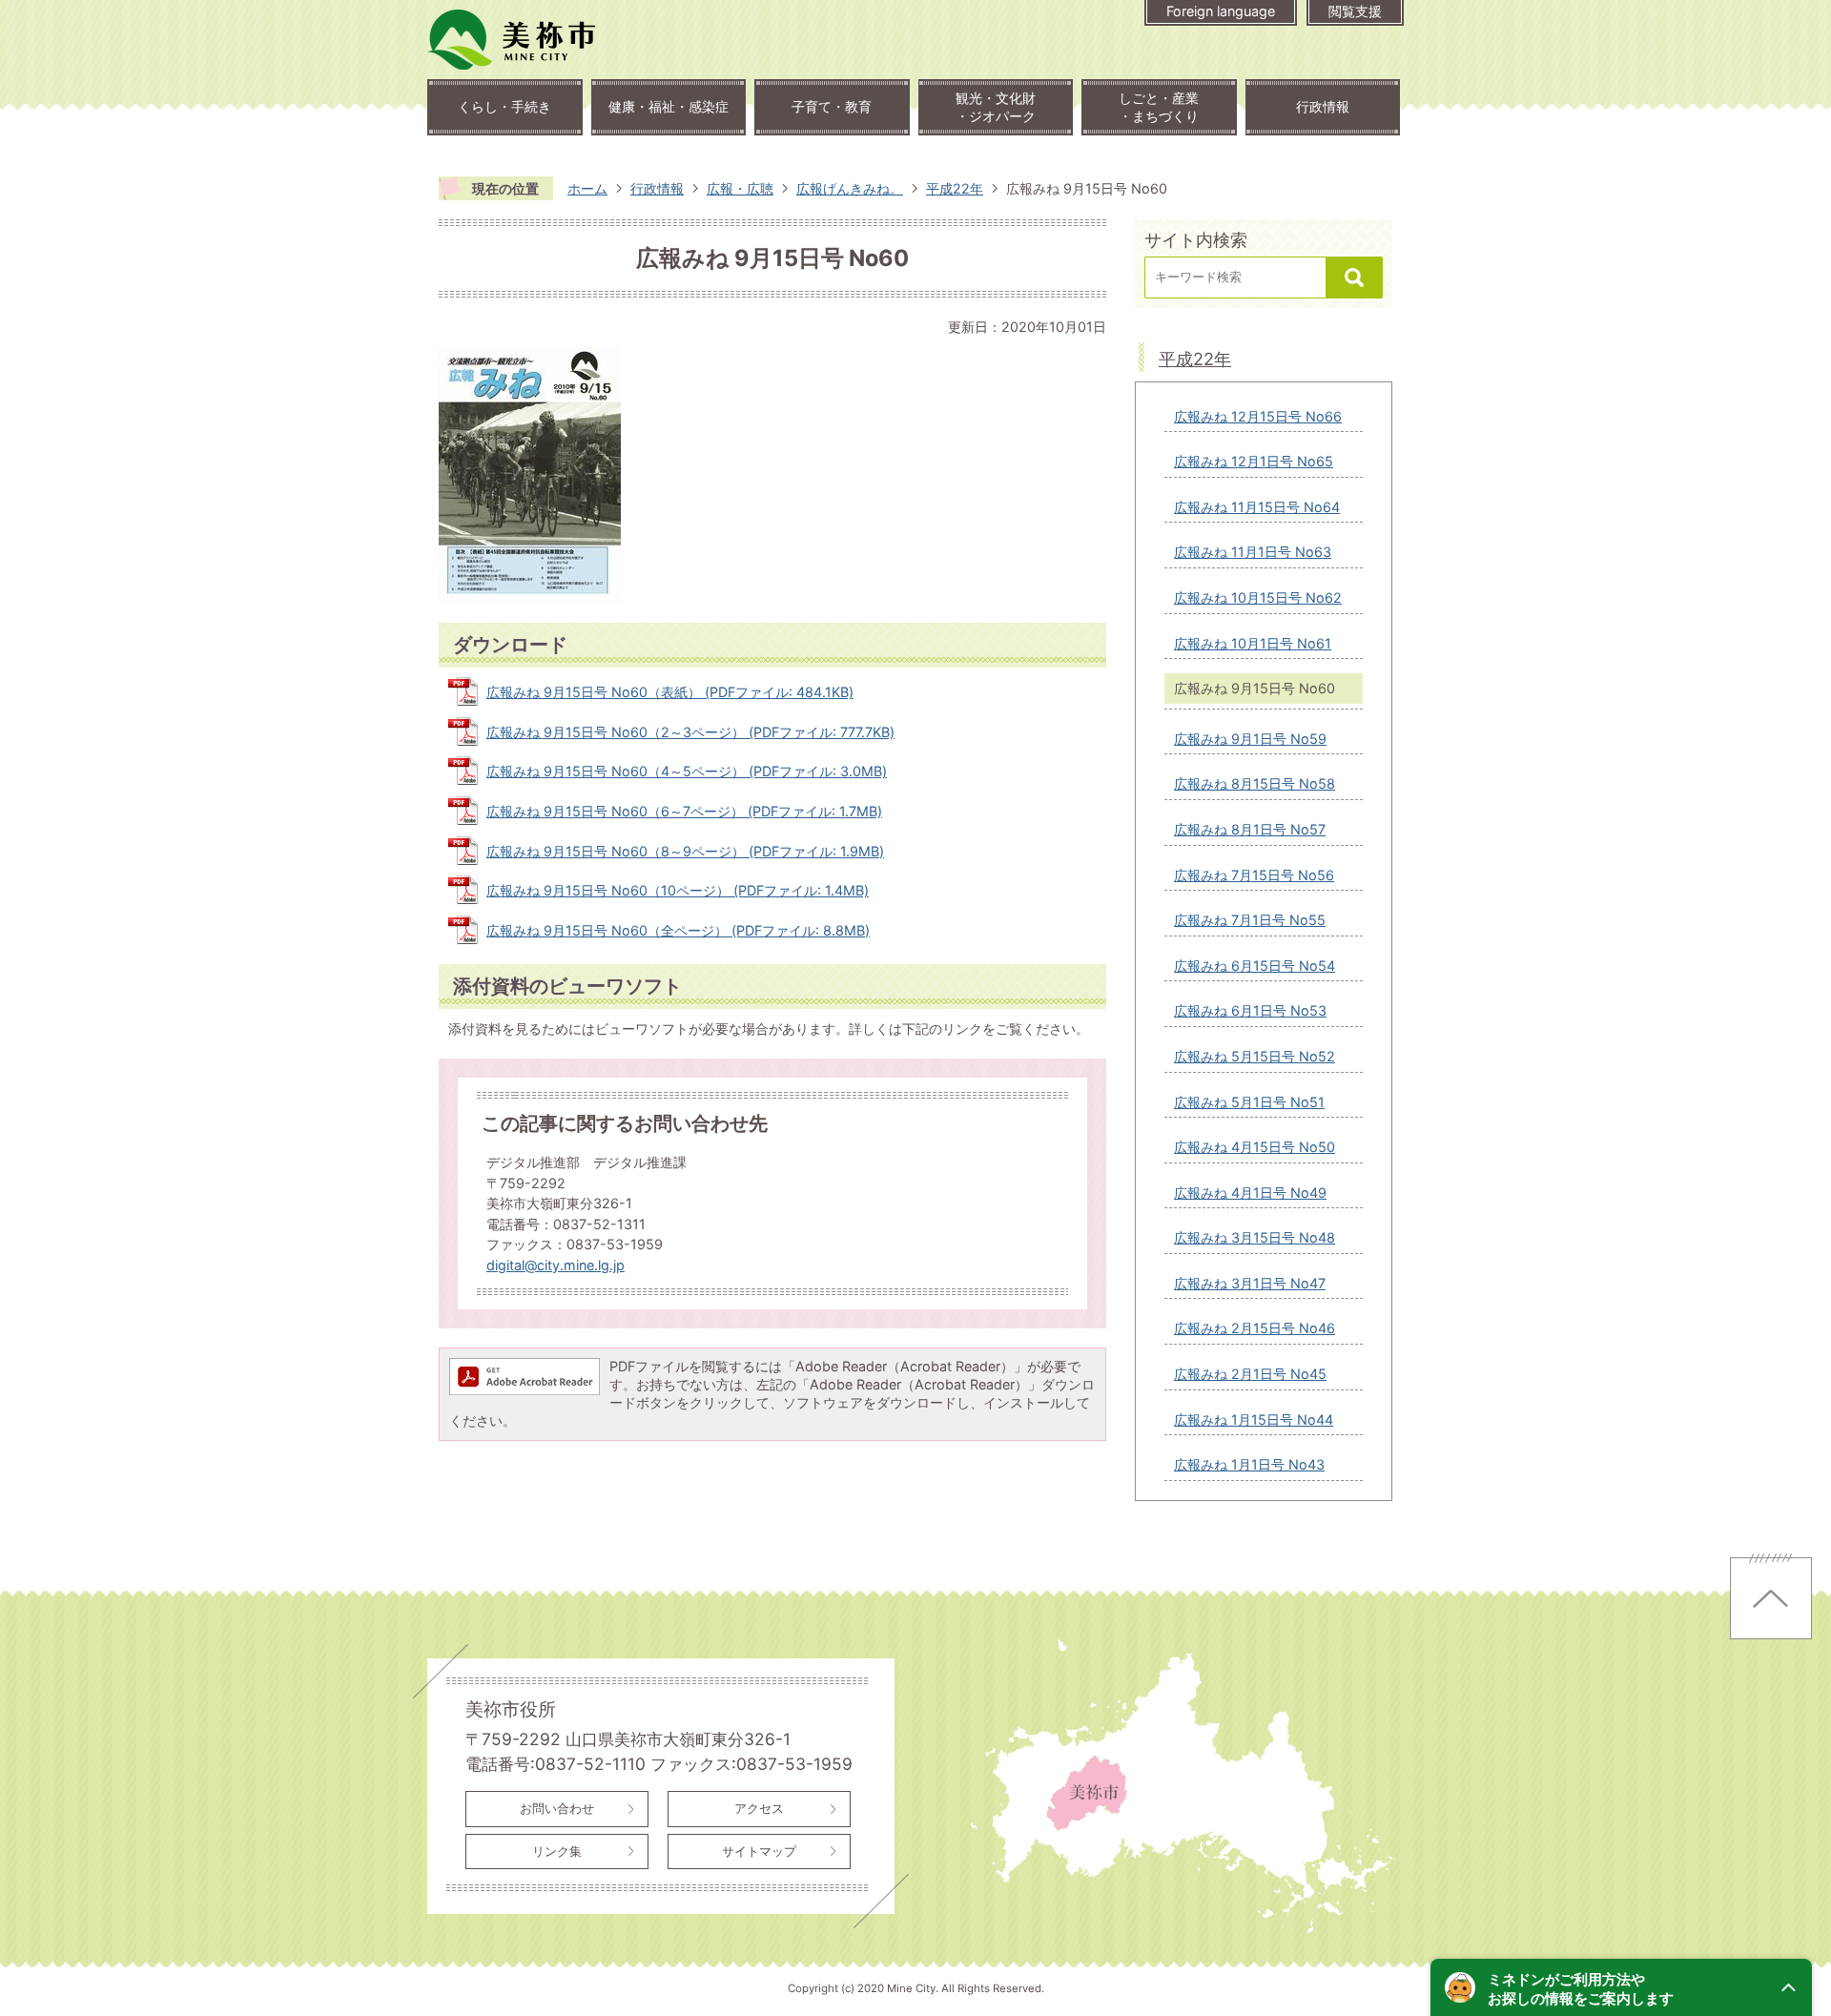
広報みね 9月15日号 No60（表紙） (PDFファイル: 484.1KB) (670, 692)
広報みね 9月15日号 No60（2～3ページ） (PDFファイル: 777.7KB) (690, 732)
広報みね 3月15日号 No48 (1255, 1237)
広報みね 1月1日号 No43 (1249, 1464)
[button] (1621, 1987)
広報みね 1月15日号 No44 (1254, 1419)
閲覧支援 (1355, 11)
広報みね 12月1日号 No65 (1254, 461)
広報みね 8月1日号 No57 (1250, 829)
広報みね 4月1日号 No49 (1250, 1193)
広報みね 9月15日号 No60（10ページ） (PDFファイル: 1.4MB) (678, 890)
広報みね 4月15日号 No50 (1255, 1147)
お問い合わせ (557, 1808)
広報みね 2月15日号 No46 (1255, 1328)
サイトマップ (759, 1851)
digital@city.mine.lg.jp (555, 1265)
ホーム (587, 188)
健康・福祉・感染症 (669, 106)
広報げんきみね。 (850, 188)
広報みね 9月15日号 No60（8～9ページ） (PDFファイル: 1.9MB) (685, 851)
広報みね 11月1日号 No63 (1253, 552)
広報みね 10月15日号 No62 (1258, 597)
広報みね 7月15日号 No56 (1254, 875)
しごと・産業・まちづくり (1159, 107)
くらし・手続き (504, 106)
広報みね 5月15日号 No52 (1255, 1056)
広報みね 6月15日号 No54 (1255, 966)
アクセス (759, 1808)
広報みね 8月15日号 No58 (1255, 783)
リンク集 (557, 1851)
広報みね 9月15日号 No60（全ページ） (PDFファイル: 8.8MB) (678, 930)
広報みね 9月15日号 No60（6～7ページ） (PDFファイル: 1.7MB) (684, 811)
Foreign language (1221, 11)
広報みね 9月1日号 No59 (1250, 739)
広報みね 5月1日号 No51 (1249, 1102)
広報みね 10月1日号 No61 (1253, 643)
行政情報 (1323, 106)
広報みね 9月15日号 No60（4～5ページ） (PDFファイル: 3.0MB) (687, 771)
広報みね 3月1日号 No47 (1250, 1283)
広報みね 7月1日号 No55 (1250, 920)
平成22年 (955, 188)
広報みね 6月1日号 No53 (1250, 1010)
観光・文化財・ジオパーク (996, 107)
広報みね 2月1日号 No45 (1250, 1374)
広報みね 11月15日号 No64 (1257, 507)
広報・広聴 (740, 188)
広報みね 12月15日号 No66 (1258, 416)
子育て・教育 (832, 106)
